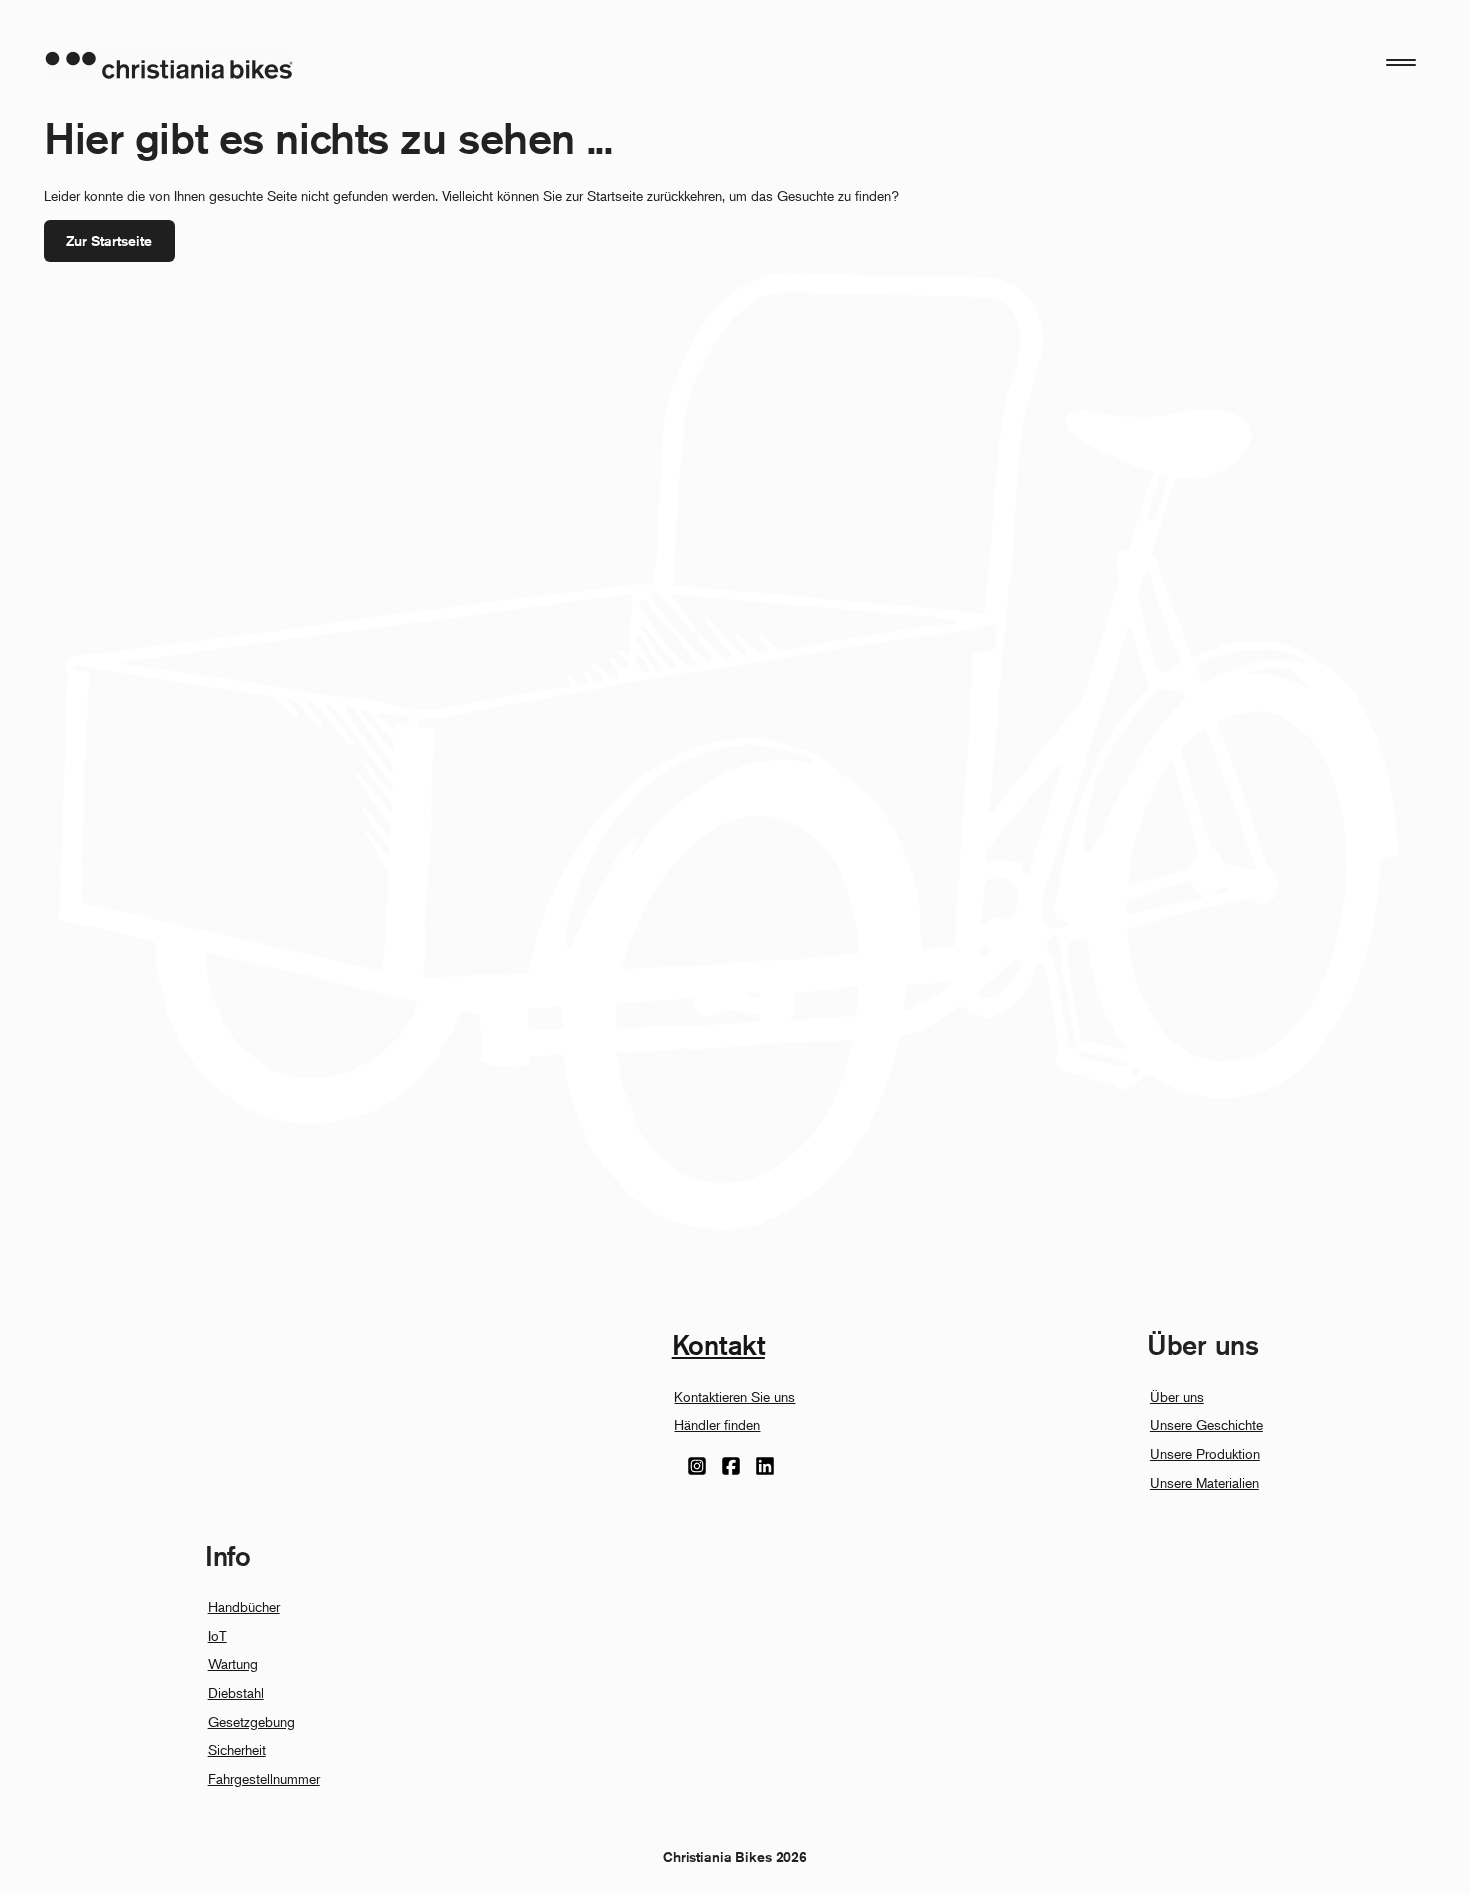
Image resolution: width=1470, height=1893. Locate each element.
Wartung (233, 1663)
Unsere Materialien (1204, 1482)
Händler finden (717, 1424)
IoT (217, 1635)
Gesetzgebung (251, 1721)
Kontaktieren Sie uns (734, 1396)
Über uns (1177, 1396)
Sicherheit (237, 1749)
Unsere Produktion (1205, 1453)
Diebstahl (236, 1692)
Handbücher (244, 1606)
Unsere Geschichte (1206, 1424)
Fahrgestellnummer (264, 1778)
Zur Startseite (109, 241)
